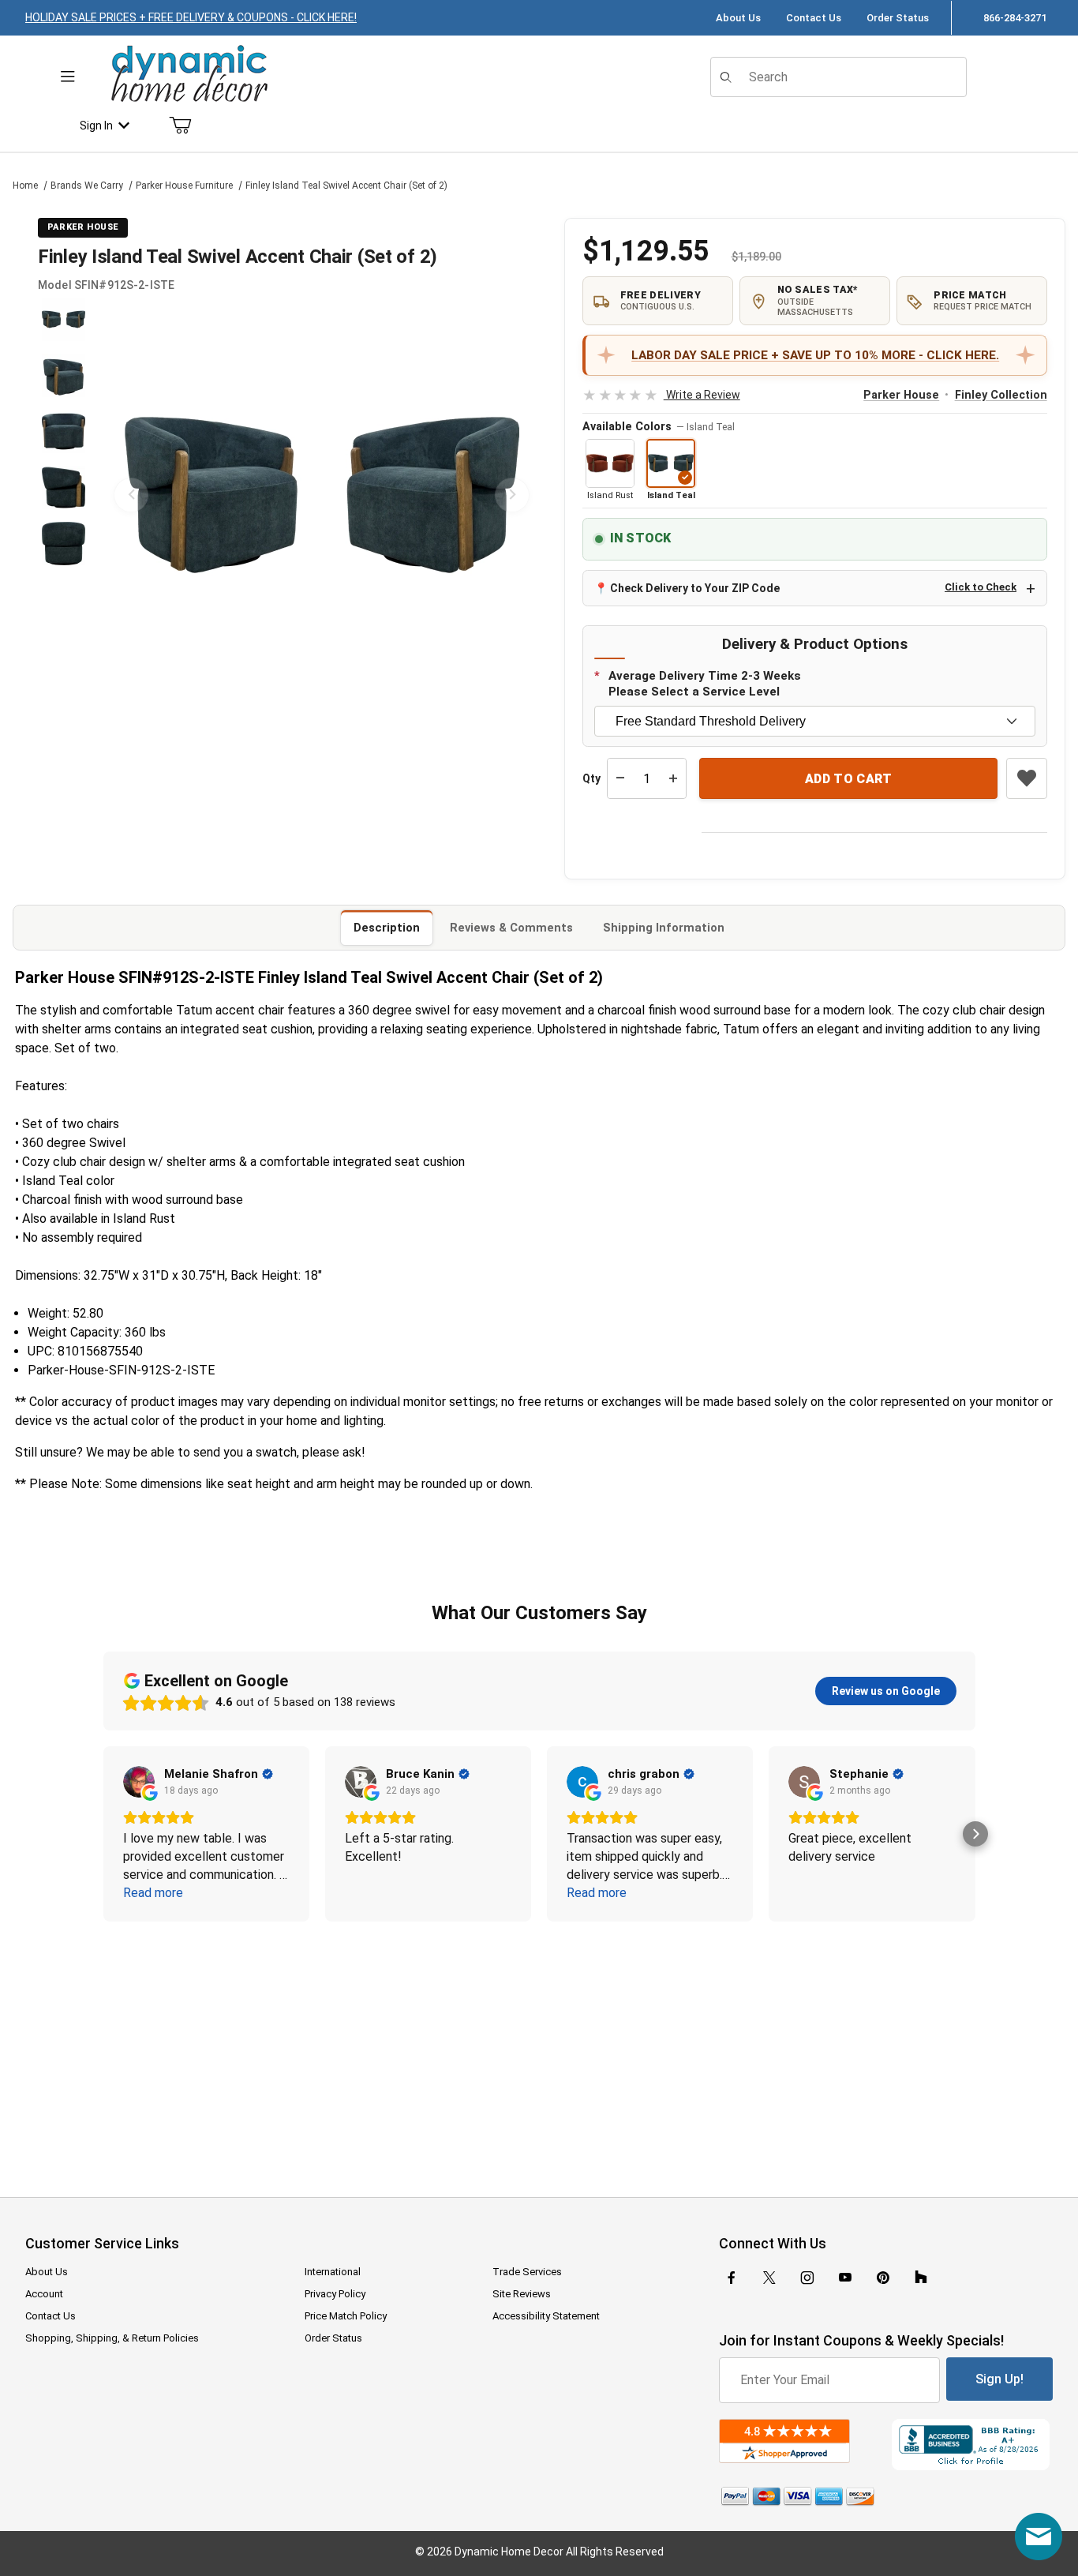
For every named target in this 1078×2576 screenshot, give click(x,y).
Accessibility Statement (546, 2316)
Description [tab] (387, 928)
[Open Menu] (68, 77)
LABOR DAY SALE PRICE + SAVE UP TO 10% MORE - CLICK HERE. (815, 355)
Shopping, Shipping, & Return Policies (112, 2338)
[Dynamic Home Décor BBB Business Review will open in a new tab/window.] (972, 2445)
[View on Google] (139, 1782)
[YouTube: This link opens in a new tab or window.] (845, 2278)
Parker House (901, 395)
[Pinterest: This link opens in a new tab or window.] (883, 2278)
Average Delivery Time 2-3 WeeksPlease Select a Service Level (705, 684)
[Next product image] (512, 495)
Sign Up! (999, 2379)
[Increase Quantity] (673, 778)
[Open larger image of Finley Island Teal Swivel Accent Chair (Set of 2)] (322, 495)
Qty (591, 778)
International (333, 2272)
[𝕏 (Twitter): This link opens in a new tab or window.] (769, 2278)
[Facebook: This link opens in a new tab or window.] (732, 2278)
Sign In (96, 126)
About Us (738, 18)
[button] (64, 319)
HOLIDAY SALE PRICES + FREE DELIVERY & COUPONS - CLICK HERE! (191, 17)
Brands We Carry (87, 186)
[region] (63, 495)
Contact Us (814, 18)
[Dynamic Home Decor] (189, 75)
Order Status (898, 18)
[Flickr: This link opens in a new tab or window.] (921, 2278)
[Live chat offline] (1039, 2537)
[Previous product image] (131, 495)
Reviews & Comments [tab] (511, 928)
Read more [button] (153, 1893)
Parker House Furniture (184, 186)
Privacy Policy (335, 2294)
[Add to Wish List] (1027, 778)
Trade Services (527, 2272)
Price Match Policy (346, 2316)
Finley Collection (1001, 395)
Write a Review (661, 395)
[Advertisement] (539, 2049)
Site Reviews (522, 2294)
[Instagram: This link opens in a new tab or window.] (807, 2278)
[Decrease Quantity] (620, 778)
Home (25, 186)
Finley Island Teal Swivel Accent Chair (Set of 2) (346, 186)
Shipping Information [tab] (664, 928)
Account (44, 2294)
